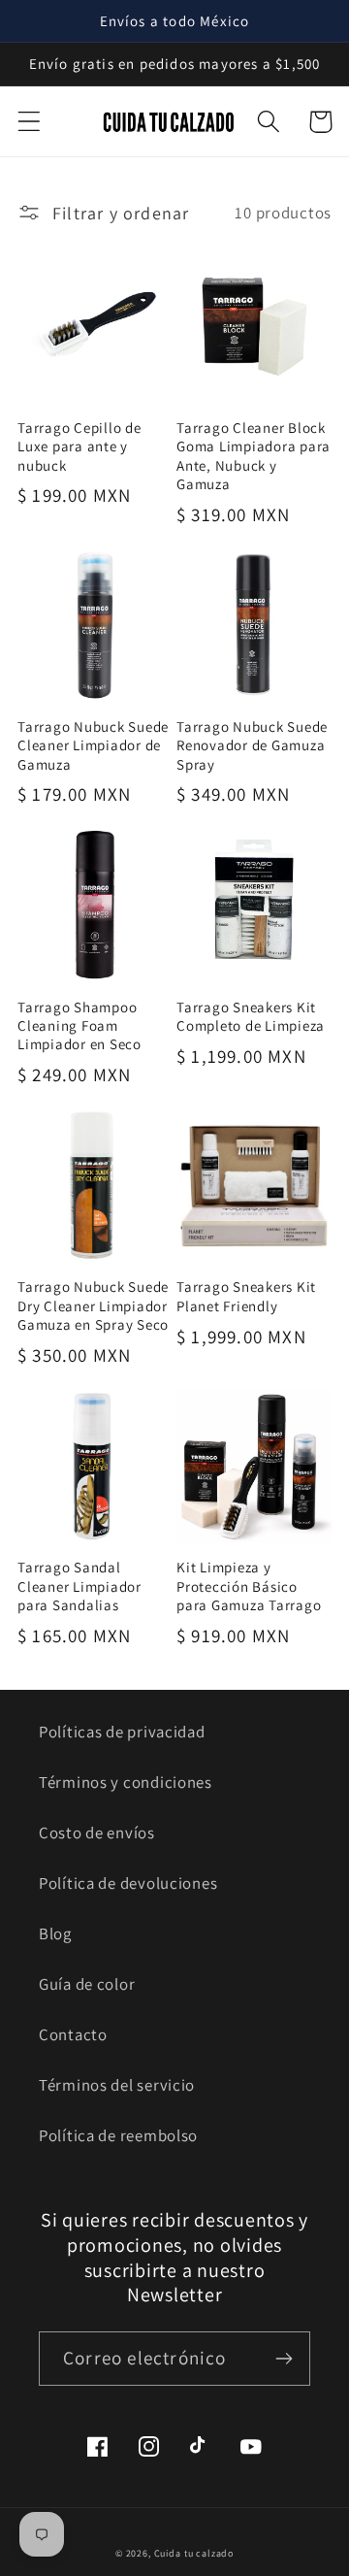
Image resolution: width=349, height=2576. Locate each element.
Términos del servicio (117, 2085)
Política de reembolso (118, 2135)
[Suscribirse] (284, 2359)
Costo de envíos (97, 1833)
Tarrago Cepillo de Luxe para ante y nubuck (79, 446)
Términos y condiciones (126, 1782)
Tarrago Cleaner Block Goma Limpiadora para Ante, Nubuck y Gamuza (254, 456)
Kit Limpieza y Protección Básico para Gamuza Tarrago (249, 1586)
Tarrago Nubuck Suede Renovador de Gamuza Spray (252, 745)
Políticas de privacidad (122, 1732)
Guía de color (87, 1984)
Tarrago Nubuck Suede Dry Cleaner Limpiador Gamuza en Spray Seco (93, 1305)
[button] (30, 122)
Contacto (73, 2034)
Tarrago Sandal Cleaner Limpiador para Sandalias (79, 1586)
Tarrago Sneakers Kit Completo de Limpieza (251, 1016)
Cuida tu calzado (194, 2553)
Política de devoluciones (128, 1883)
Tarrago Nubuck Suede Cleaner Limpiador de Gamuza (93, 745)
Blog (55, 1933)
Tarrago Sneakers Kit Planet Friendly (246, 1296)
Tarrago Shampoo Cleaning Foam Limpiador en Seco (79, 1026)
